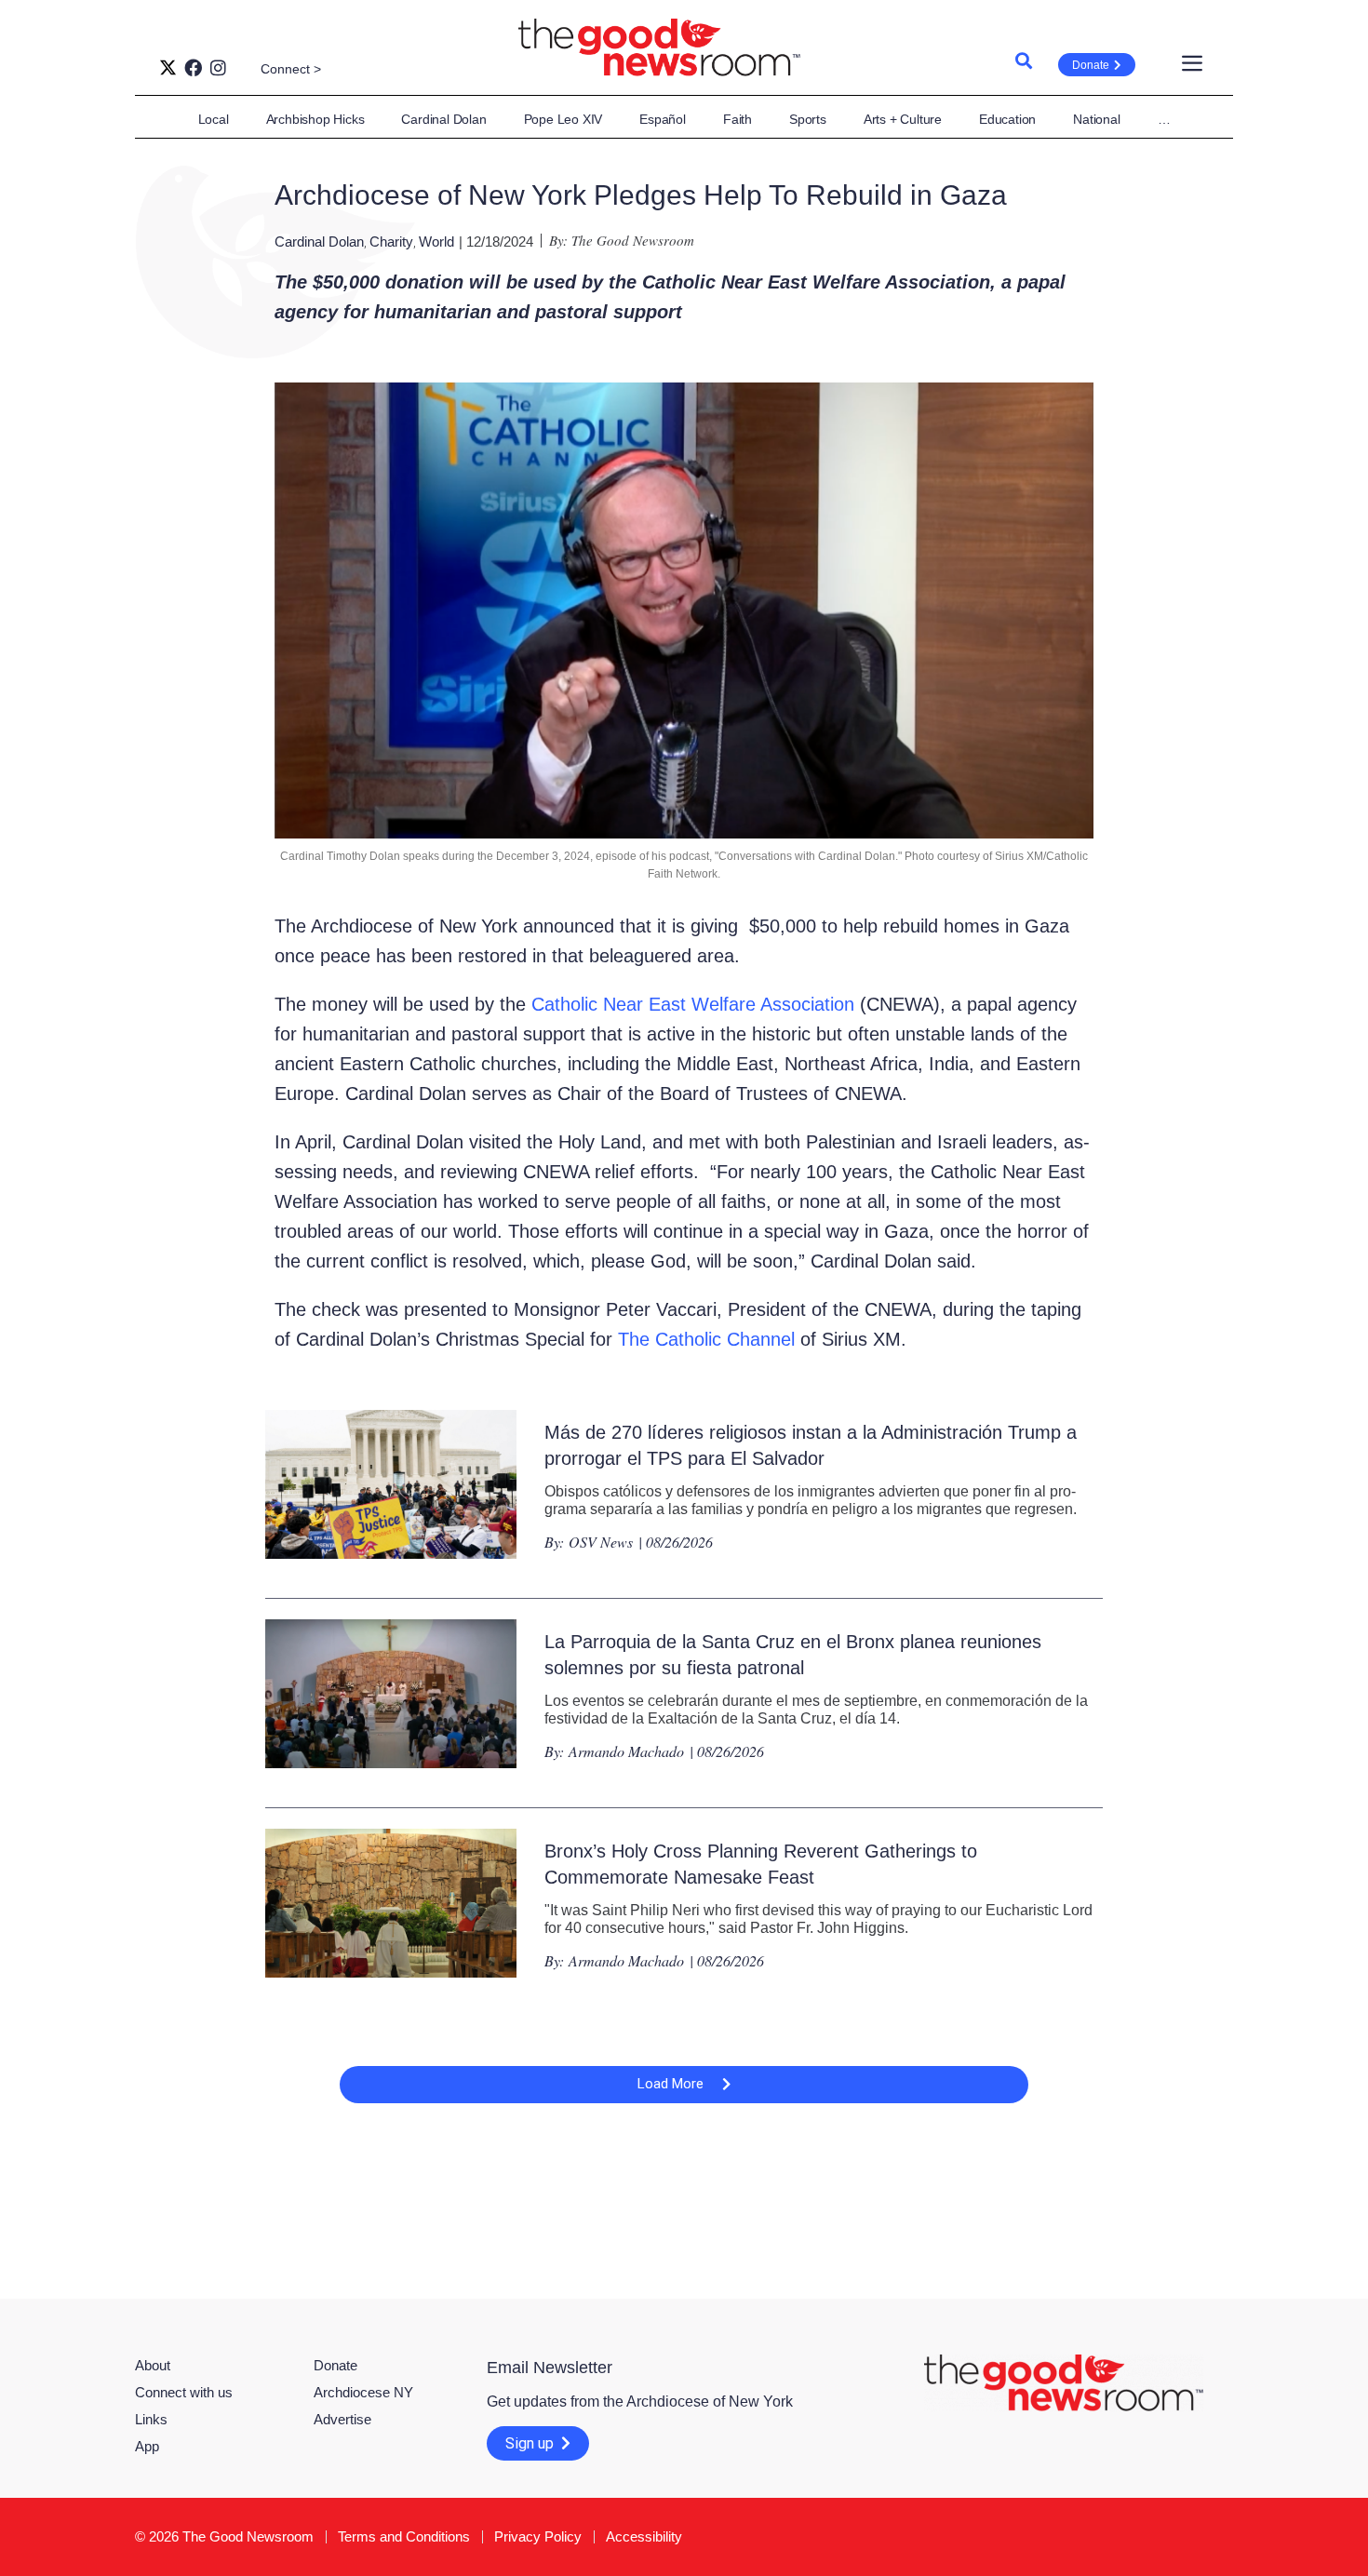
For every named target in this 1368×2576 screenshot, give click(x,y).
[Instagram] (218, 67)
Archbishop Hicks (315, 119)
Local (214, 119)
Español (663, 119)
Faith (738, 119)
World (436, 241)
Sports (808, 119)
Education (1007, 119)
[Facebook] (193, 67)
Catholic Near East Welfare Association (693, 1004)
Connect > (291, 69)
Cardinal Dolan (443, 119)
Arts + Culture (903, 119)
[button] (684, 2085)
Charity (391, 241)
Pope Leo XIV (563, 119)
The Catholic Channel (706, 1339)
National (1096, 119)
